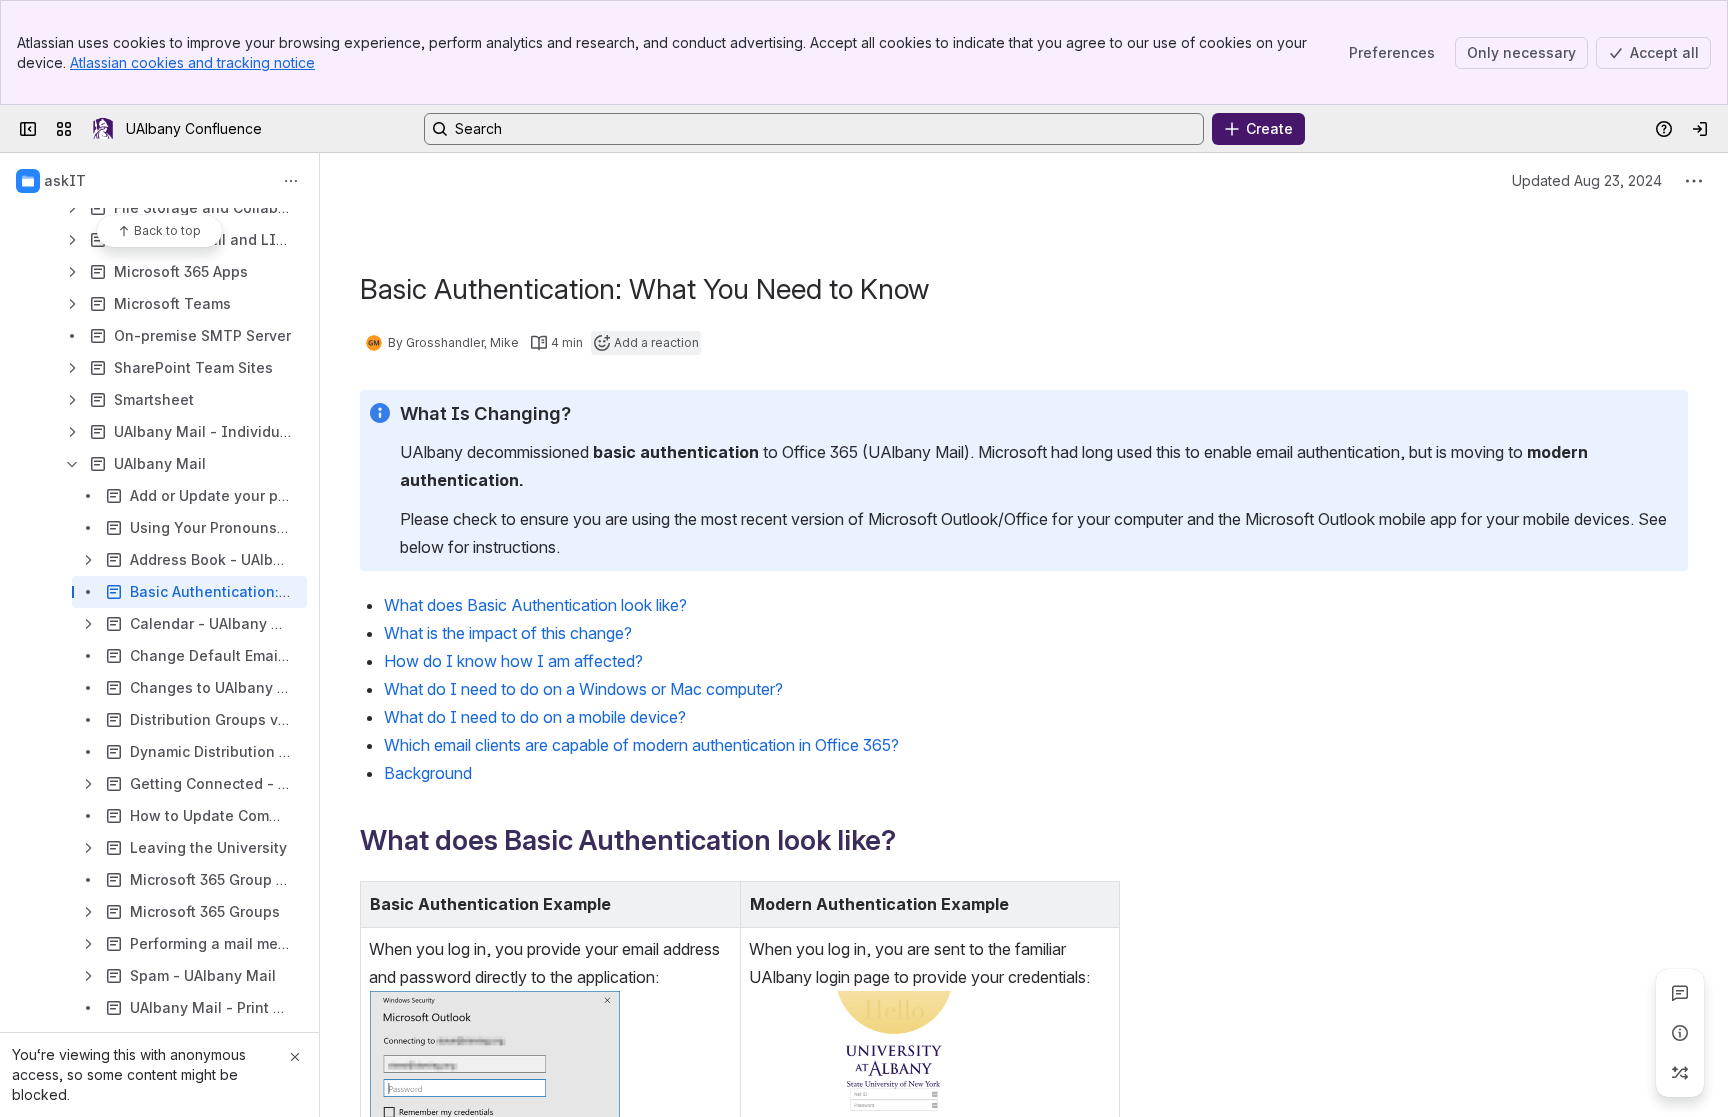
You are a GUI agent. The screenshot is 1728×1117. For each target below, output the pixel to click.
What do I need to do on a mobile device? (535, 717)
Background (428, 773)
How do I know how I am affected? (513, 661)
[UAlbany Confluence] (103, 129)
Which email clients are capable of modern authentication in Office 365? (641, 745)
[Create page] (1680, 1073)
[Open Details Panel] (1680, 1033)
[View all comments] (1680, 993)
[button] (720, 902)
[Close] (295, 1057)
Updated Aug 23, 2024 (1587, 180)
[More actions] (291, 181)
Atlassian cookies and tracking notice (192, 62)
